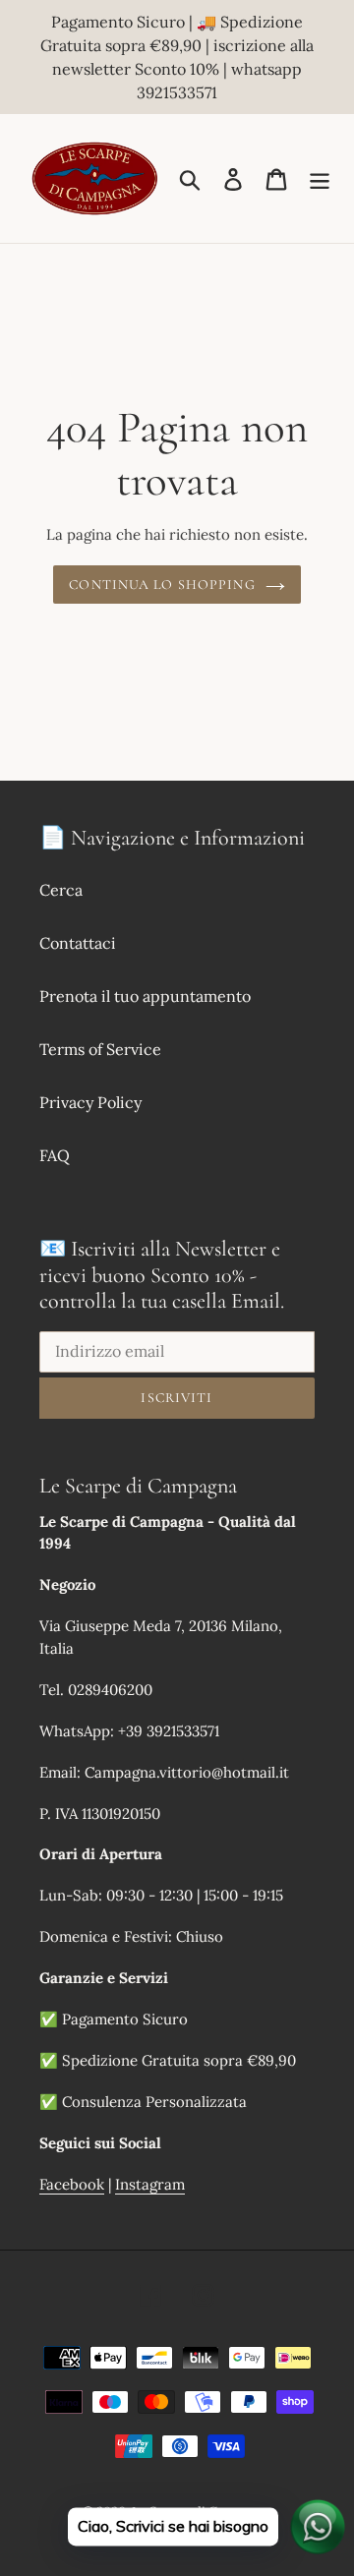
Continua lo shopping (162, 585)
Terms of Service (100, 1049)
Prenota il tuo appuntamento (145, 996)
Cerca (61, 890)
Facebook (72, 2184)
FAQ (55, 1155)
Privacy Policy (90, 1102)
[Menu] (320, 179)
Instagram (150, 2184)
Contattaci (78, 943)
